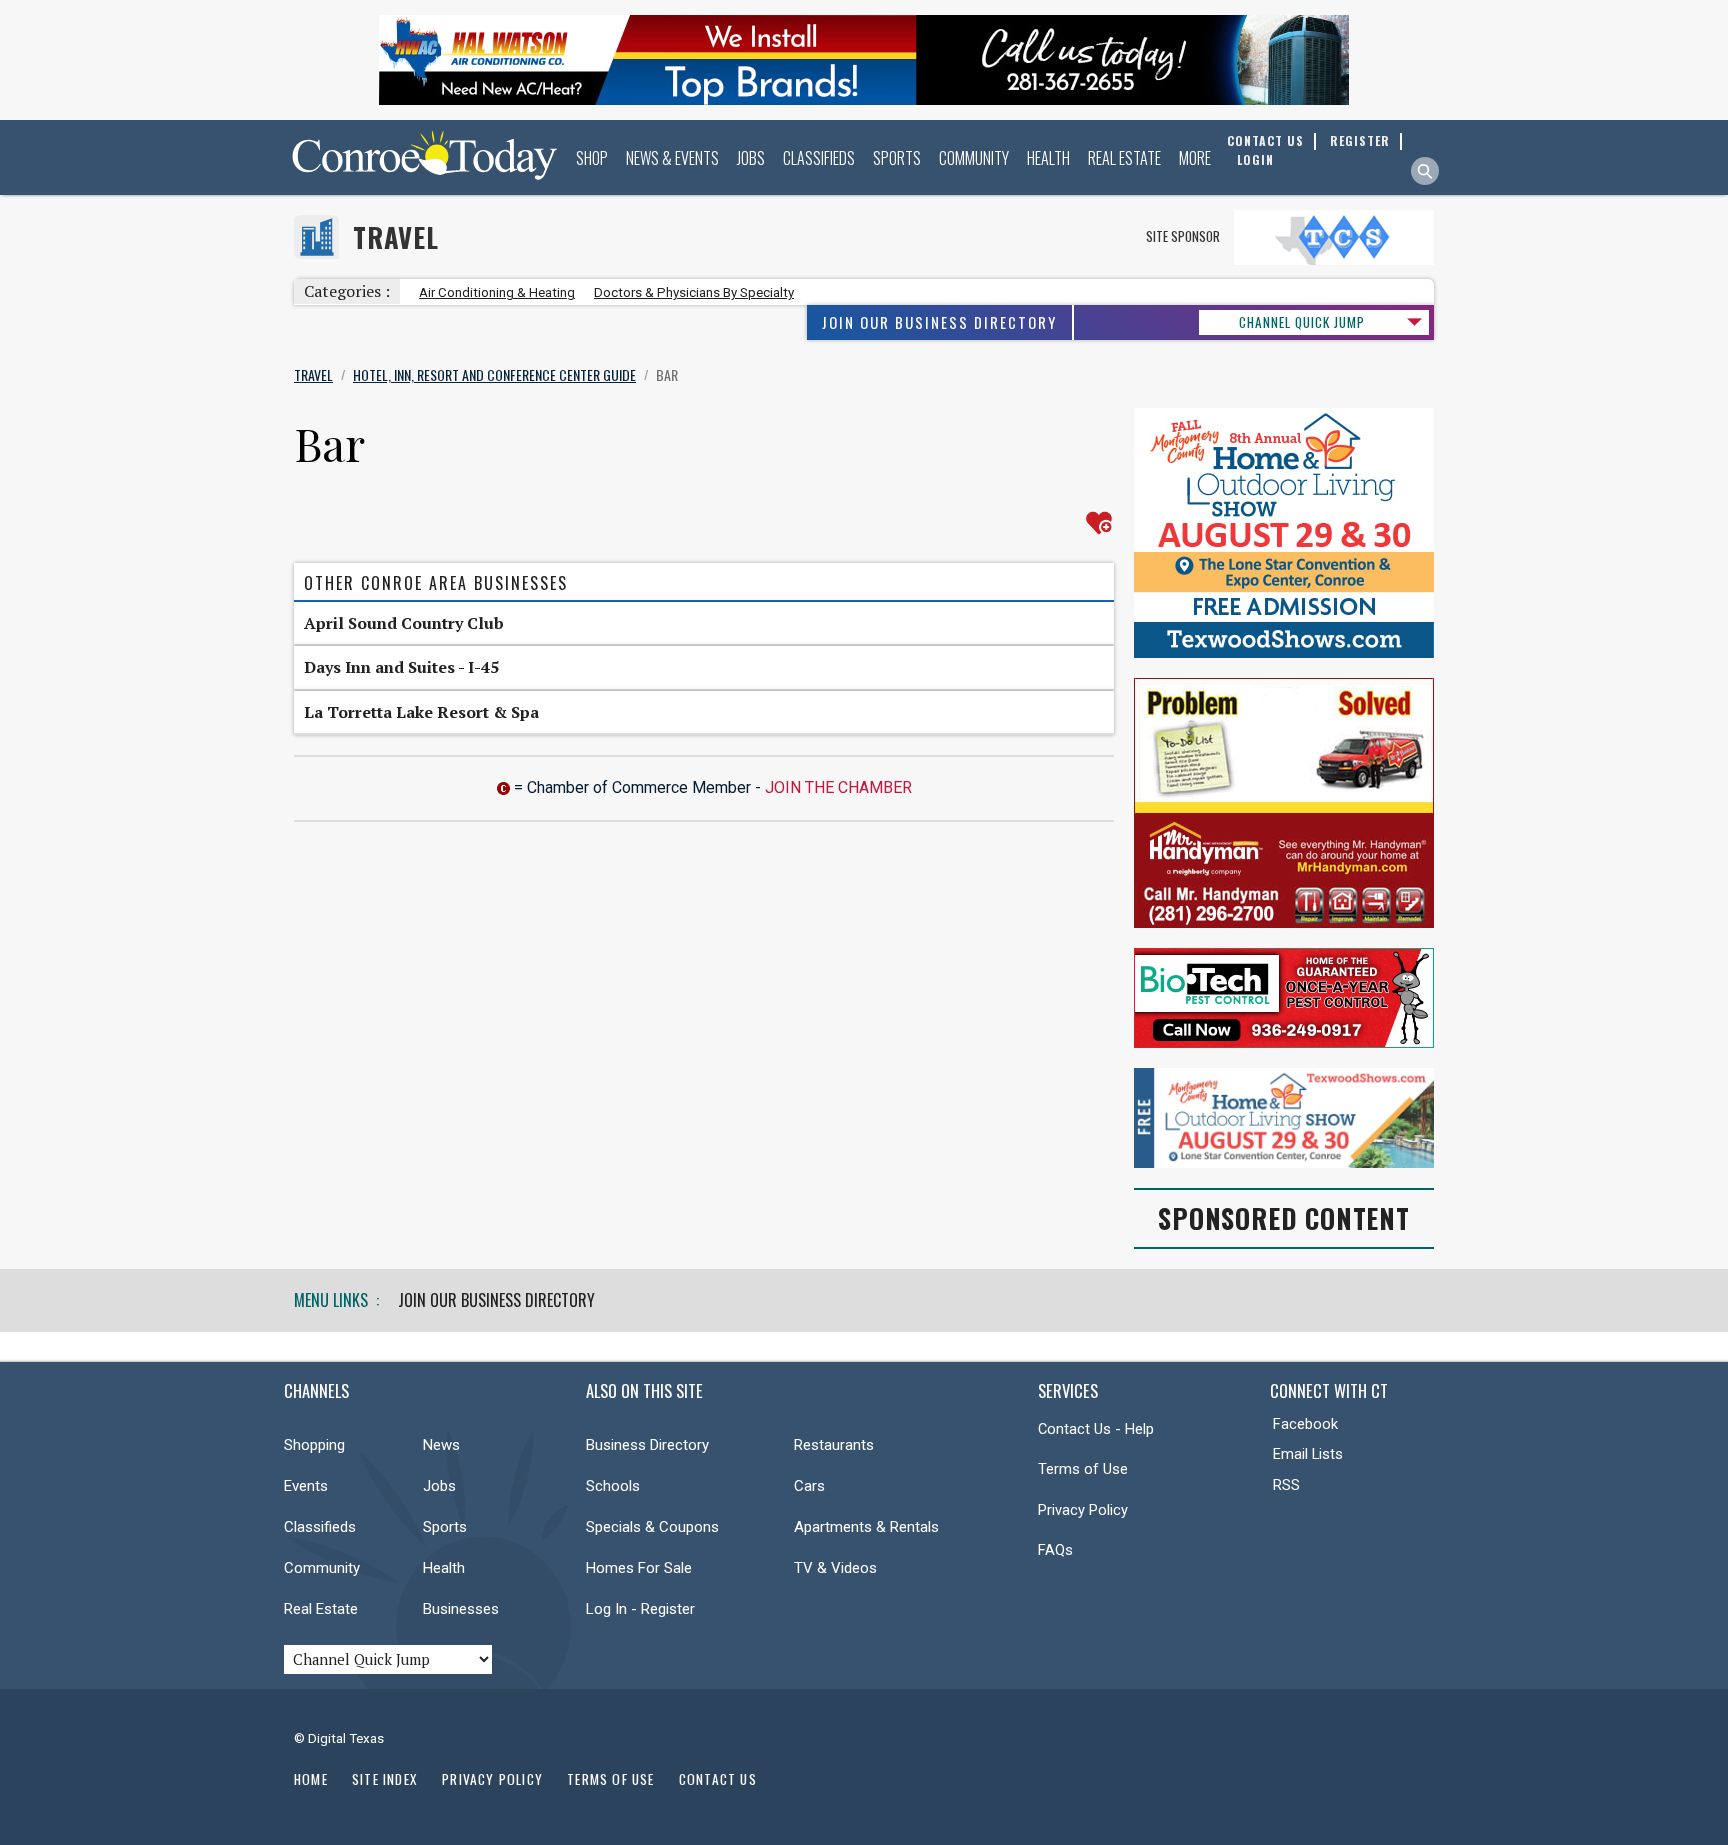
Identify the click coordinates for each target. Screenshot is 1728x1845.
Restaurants (834, 1445)
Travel (396, 237)
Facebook (1305, 1424)
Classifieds (819, 158)
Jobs (751, 158)
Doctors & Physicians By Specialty (694, 292)
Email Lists (1308, 1454)
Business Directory (647, 1445)
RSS (1286, 1485)
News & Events (672, 158)
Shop (592, 158)
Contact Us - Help (1096, 1429)
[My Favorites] (1099, 523)
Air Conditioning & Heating (497, 292)
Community (974, 158)
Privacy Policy (1083, 1510)
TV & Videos (835, 1568)
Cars (809, 1486)
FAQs (1055, 1550)
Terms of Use (1083, 1469)
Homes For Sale (639, 1568)
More (1195, 158)
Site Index (385, 1779)
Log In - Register (640, 1609)
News (441, 1445)
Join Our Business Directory (939, 322)
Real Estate (1124, 158)
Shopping (314, 1445)
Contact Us (718, 1779)
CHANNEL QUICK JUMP (1302, 322)
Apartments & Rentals (866, 1527)
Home (311, 1779)
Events (306, 1486)
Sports (897, 158)
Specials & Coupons (652, 1527)
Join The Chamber (838, 787)
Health (1048, 158)
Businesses (461, 1609)
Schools (613, 1486)
